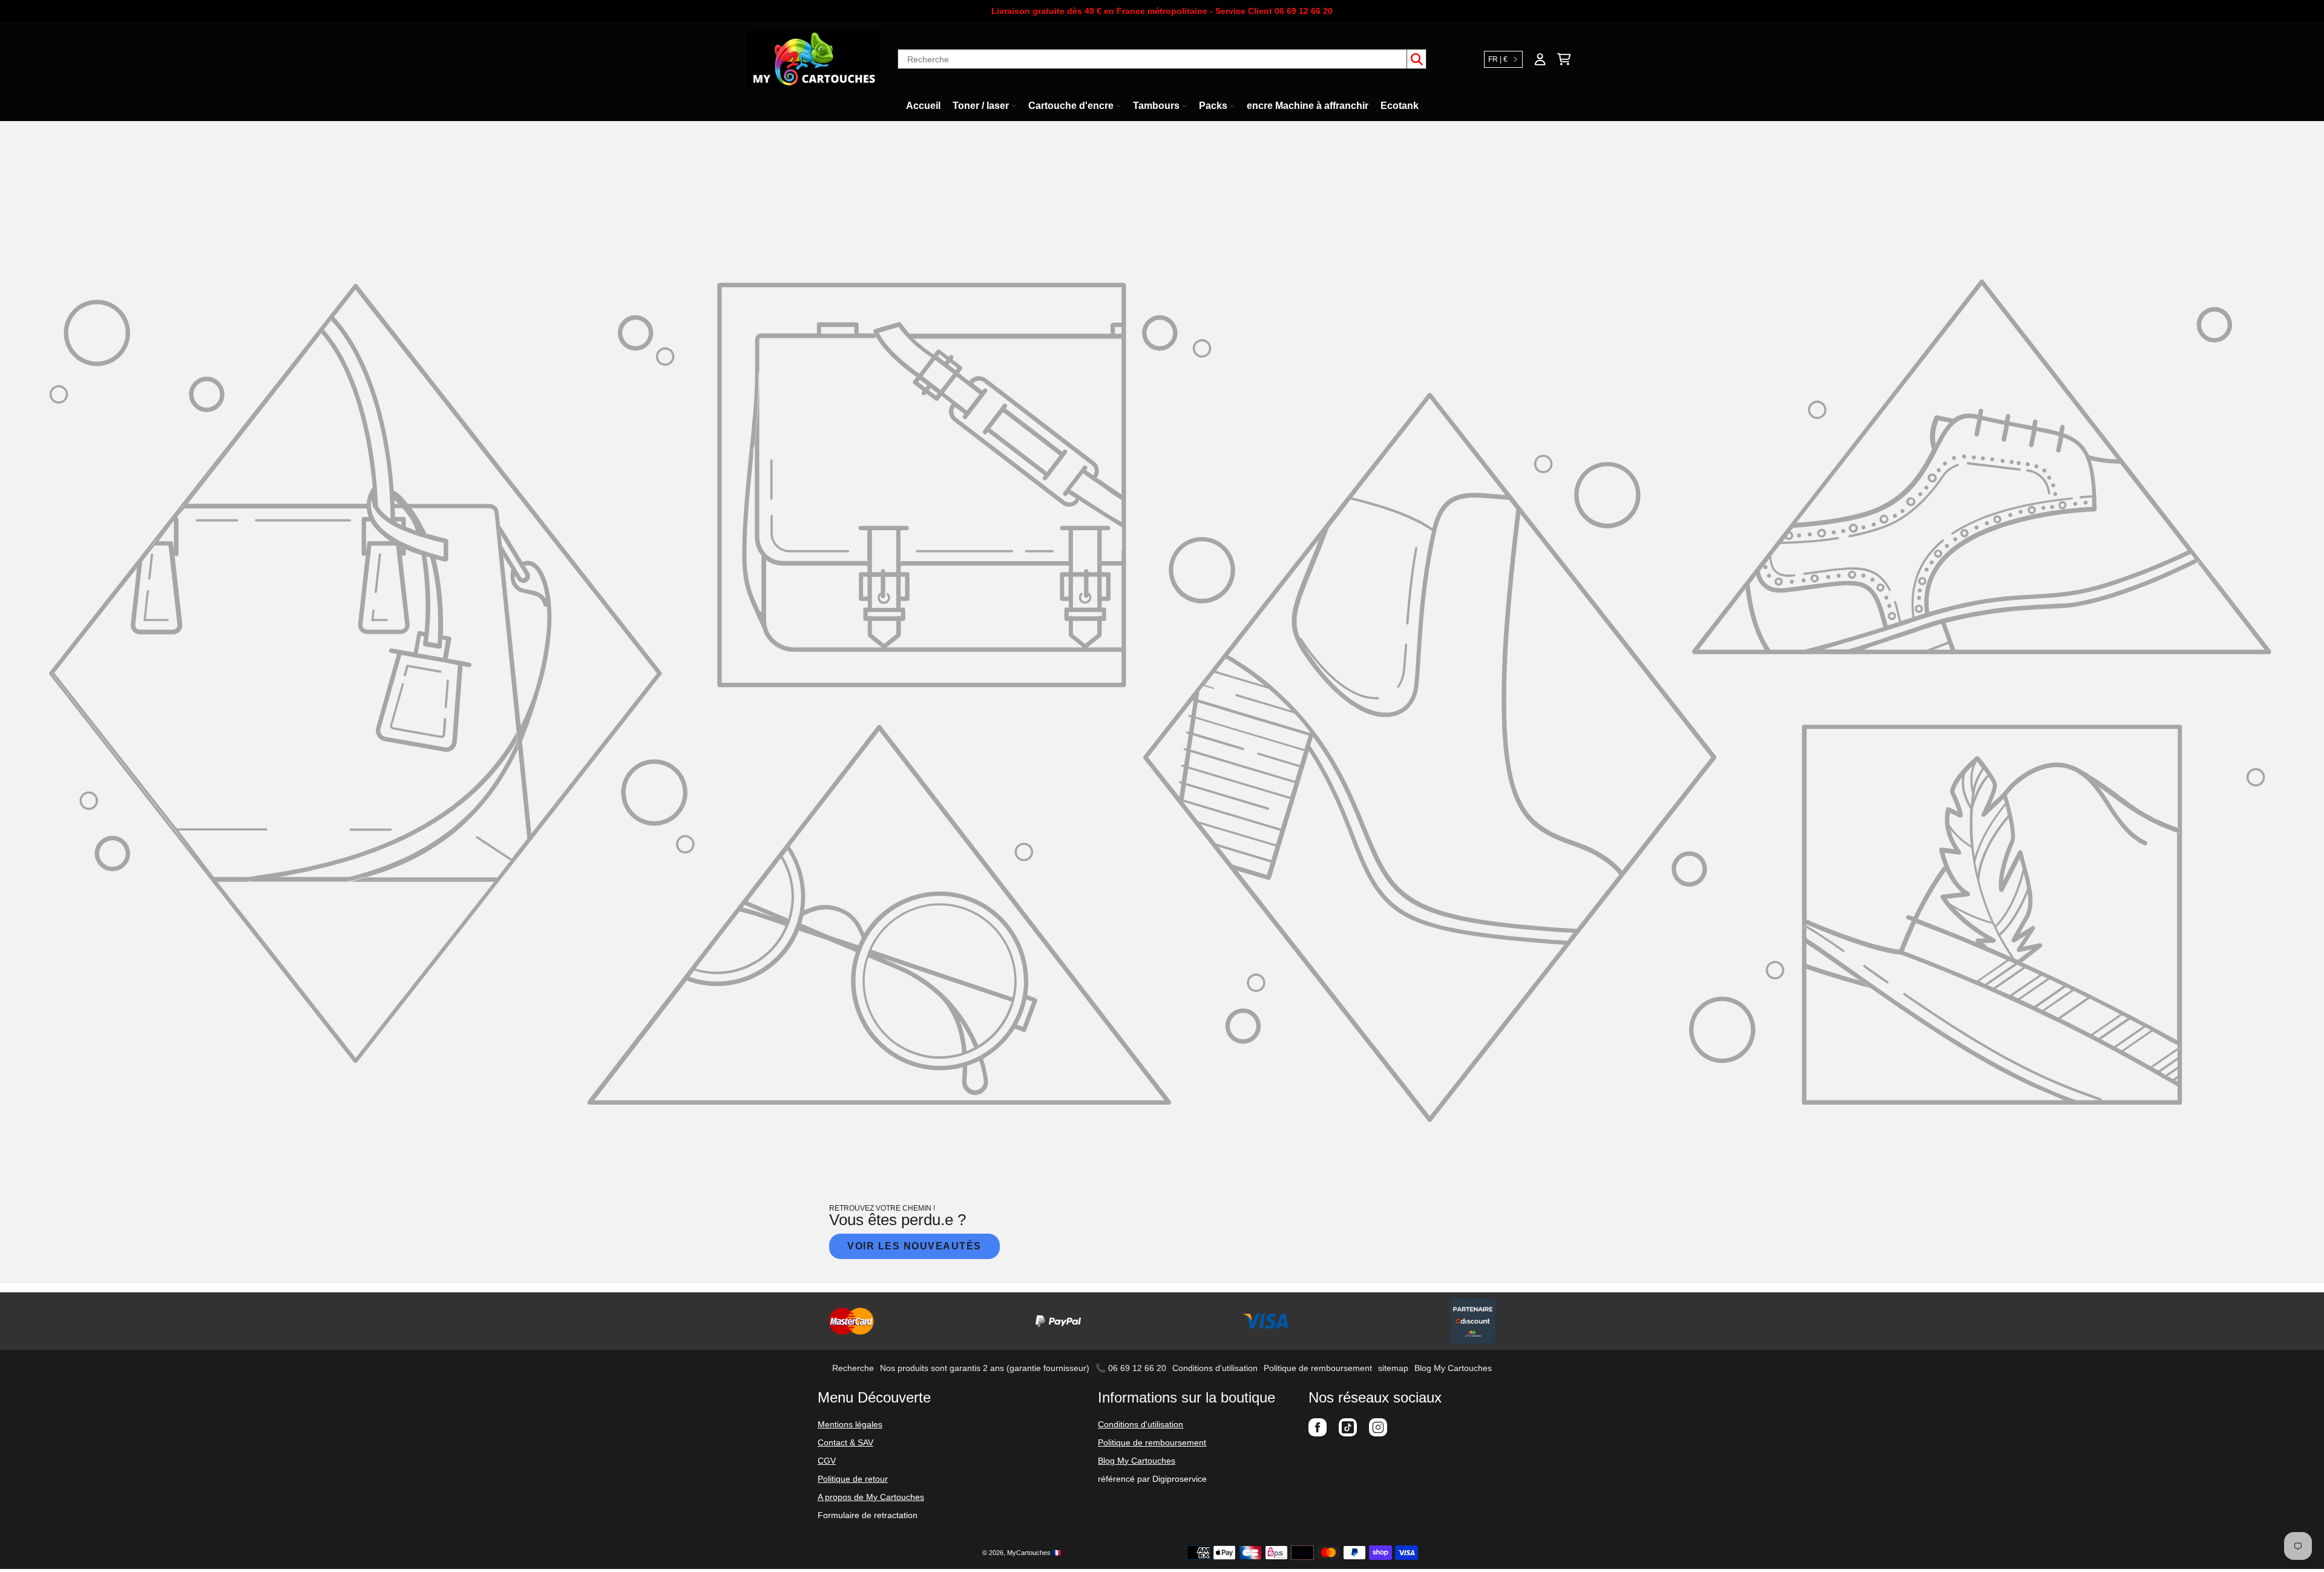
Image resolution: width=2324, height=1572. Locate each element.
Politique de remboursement (1318, 1368)
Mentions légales (850, 1424)
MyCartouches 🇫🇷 (1034, 1553)
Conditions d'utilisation (1215, 1368)
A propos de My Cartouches (871, 1497)
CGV (827, 1461)
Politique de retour (853, 1479)
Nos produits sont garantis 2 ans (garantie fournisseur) (985, 1368)
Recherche (853, 1368)
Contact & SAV (845, 1442)
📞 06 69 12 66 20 (1131, 1368)
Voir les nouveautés (914, 1246)
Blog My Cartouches (1453, 1368)
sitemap (1393, 1368)
